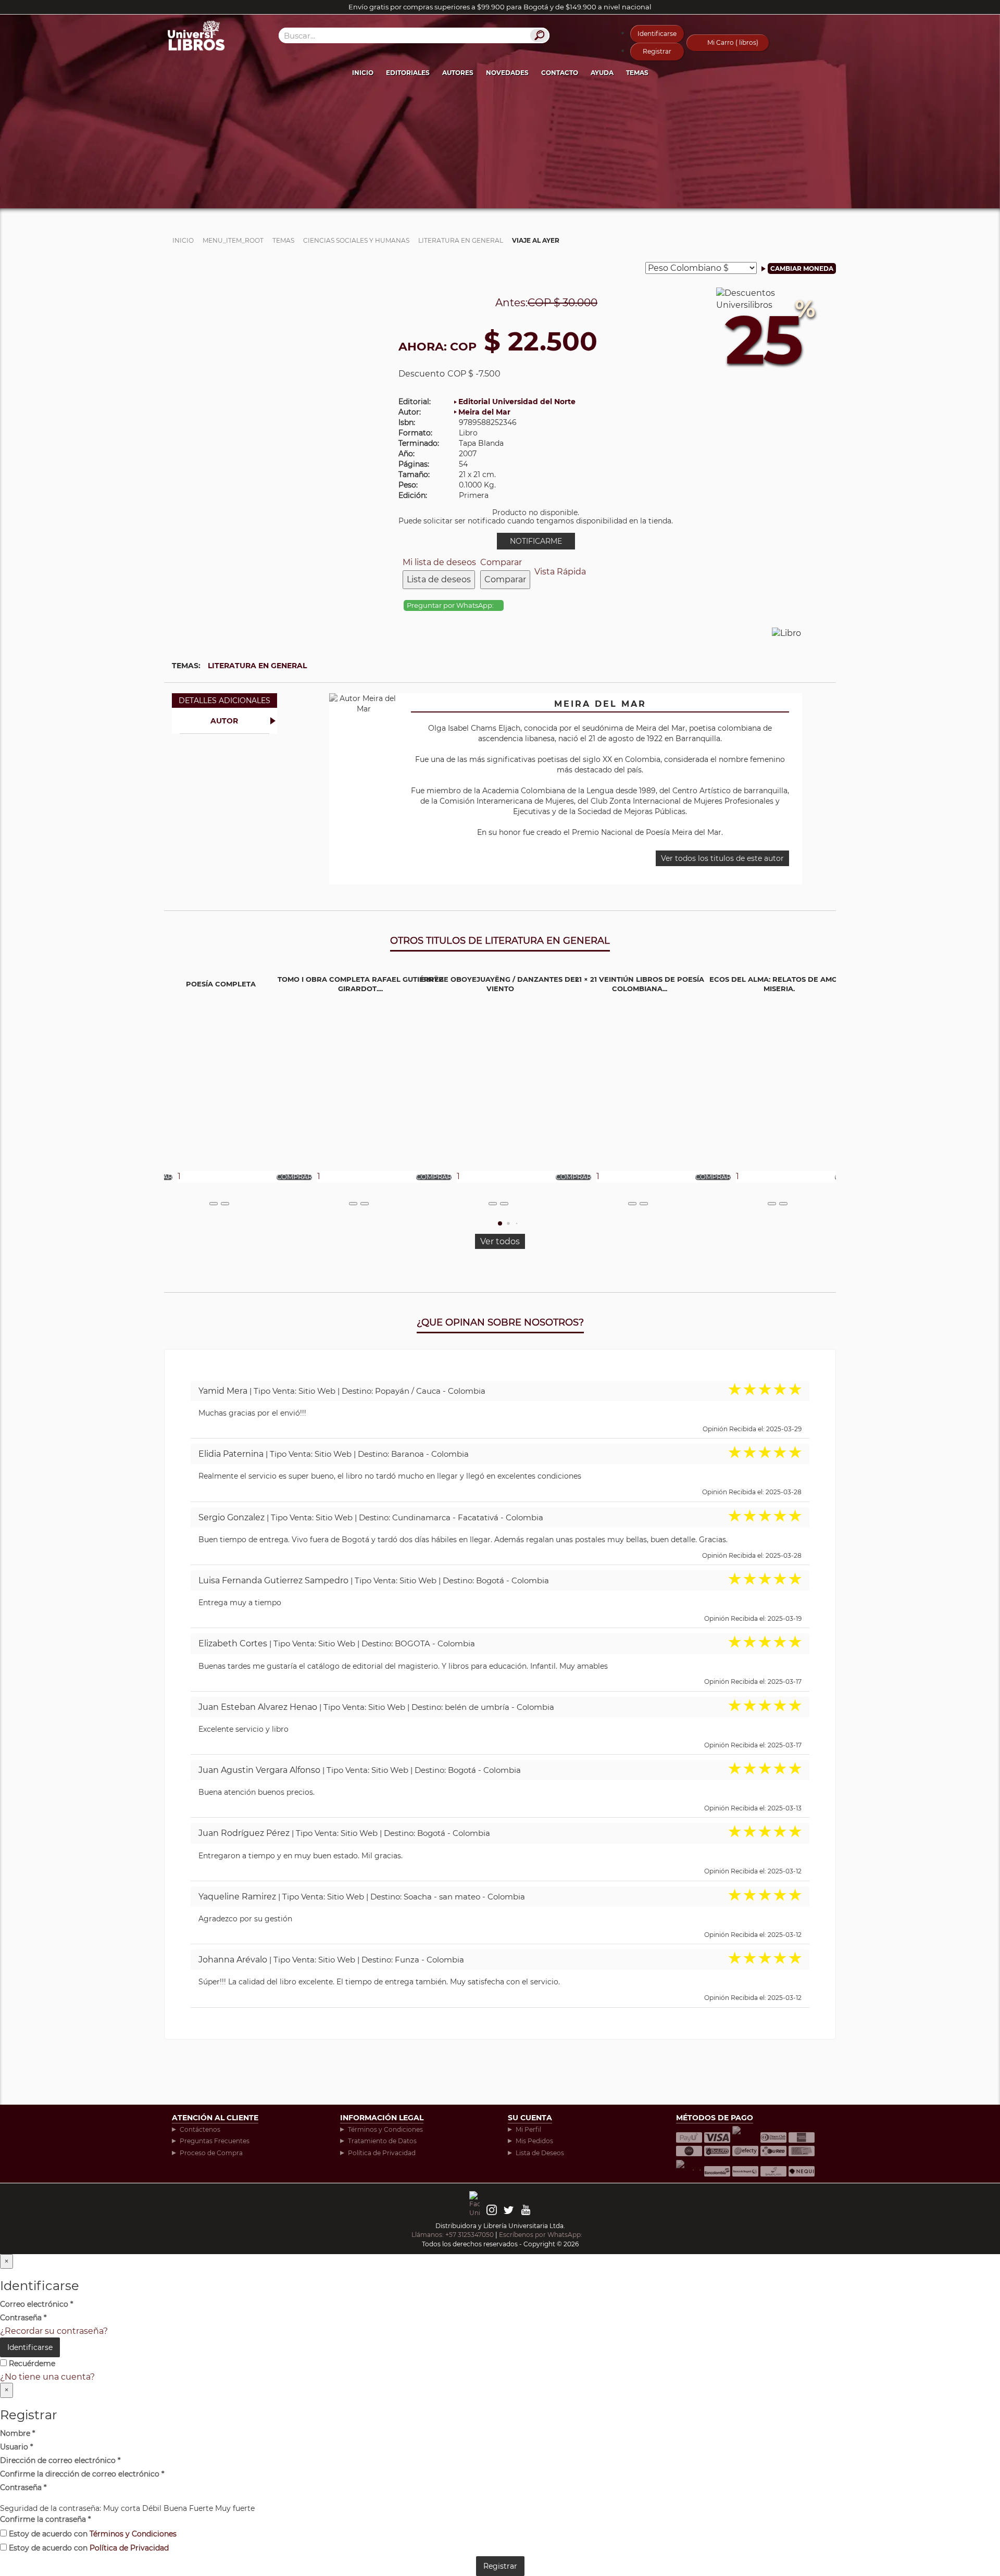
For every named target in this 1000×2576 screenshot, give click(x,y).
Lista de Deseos (540, 2153)
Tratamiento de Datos (382, 2141)
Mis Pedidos (534, 2141)
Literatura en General (257, 666)
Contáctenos (200, 2129)
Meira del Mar (484, 412)
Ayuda (602, 73)
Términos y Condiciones (385, 2129)
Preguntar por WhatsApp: (451, 605)
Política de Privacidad (382, 2153)
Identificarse (657, 34)
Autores (458, 73)
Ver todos (500, 1241)
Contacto (560, 73)
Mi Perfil (528, 2129)
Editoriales (408, 73)
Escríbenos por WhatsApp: (541, 2235)
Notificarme (536, 541)
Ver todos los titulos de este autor (722, 858)
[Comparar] (225, 1204)
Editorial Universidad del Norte (517, 402)
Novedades (507, 73)
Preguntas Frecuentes (215, 2141)
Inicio (363, 73)
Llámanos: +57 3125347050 (453, 2235)
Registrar (657, 51)
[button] (500, 1223)
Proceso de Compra (211, 2153)
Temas (637, 73)
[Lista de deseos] (214, 1204)
